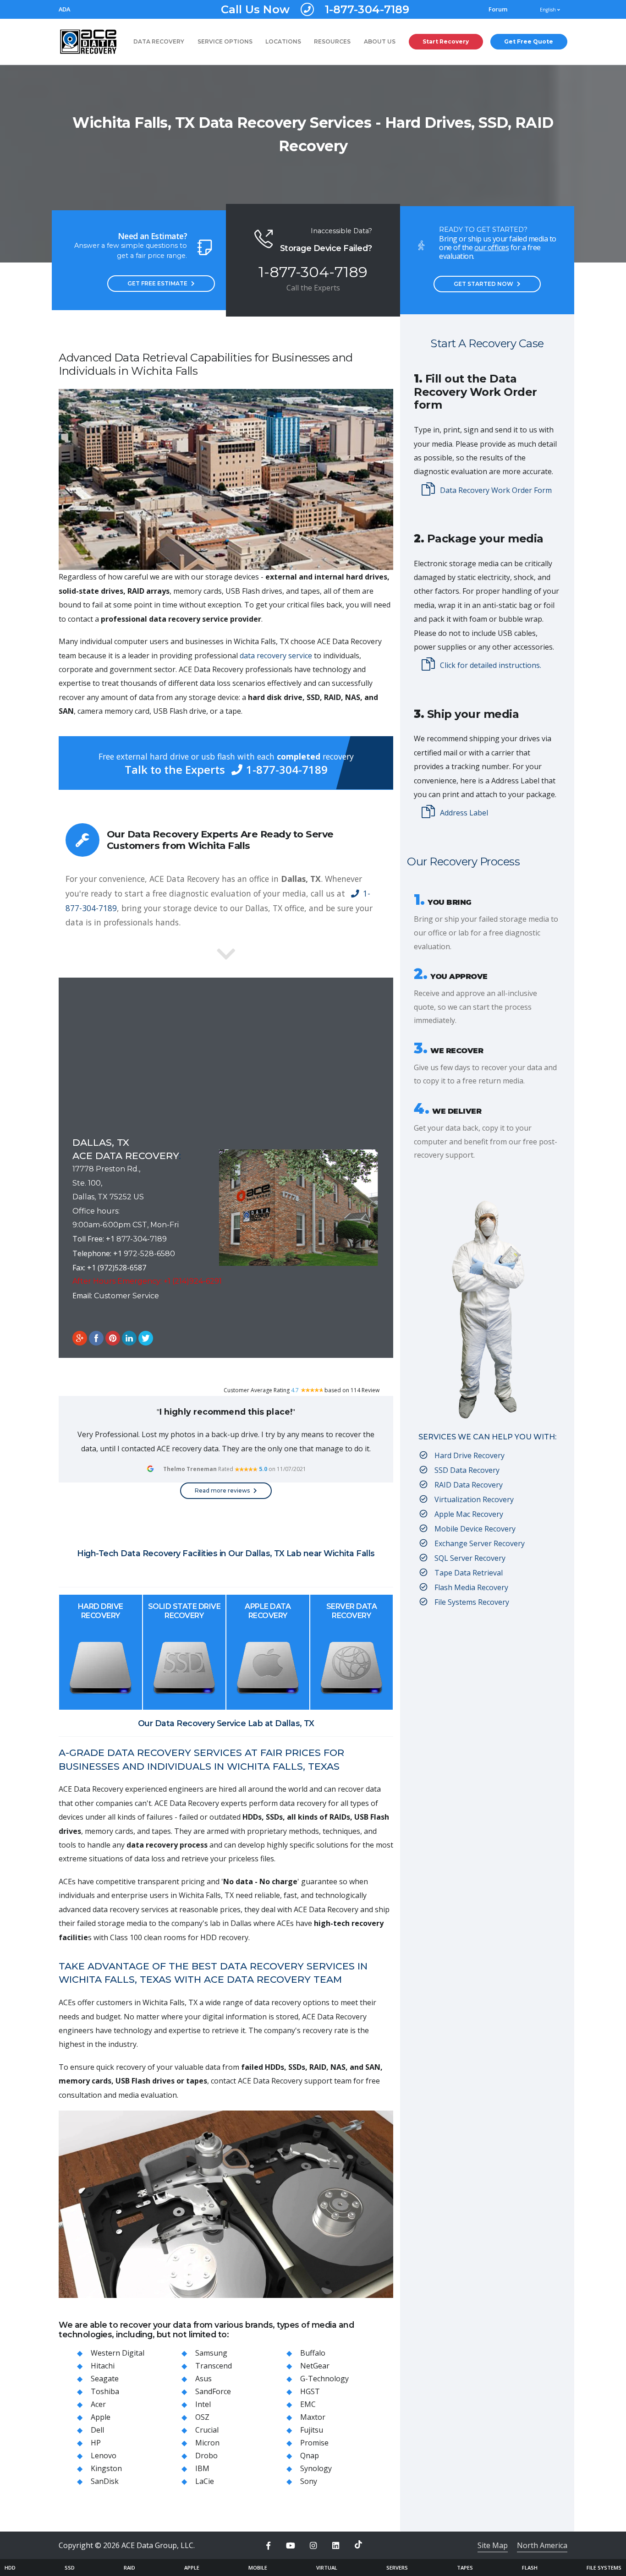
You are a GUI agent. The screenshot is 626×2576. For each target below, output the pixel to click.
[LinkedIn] (336, 2546)
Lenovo (104, 2456)
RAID (129, 2568)
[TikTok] (358, 2544)
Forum (498, 9)
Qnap (310, 2456)
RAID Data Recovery (469, 1485)
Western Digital (118, 2353)
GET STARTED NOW (483, 284)
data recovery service (276, 656)
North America (542, 2545)
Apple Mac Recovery (469, 1514)
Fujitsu (312, 2430)
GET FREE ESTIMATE (157, 283)
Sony (309, 2481)
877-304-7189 (142, 1239)
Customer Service (126, 1296)
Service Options (225, 41)
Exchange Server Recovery (480, 1543)
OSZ (202, 2417)
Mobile (258, 2568)
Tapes (465, 2568)
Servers (397, 2568)
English (549, 10)
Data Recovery (159, 41)
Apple (101, 2417)
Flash (530, 2568)
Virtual (327, 2568)
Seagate (105, 2379)
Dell (97, 2430)
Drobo (206, 2456)
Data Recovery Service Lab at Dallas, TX (235, 1723)
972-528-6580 (149, 1254)
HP (96, 2443)
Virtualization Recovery (474, 1499)
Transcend (214, 2366)
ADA (64, 9)
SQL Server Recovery (470, 1558)
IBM (202, 2468)
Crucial (207, 2430)
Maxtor (313, 2417)
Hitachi (103, 2366)
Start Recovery (446, 41)
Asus (203, 2379)
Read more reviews (222, 1490)
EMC (308, 2404)
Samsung (211, 2353)
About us (380, 41)
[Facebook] (268, 2546)
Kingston (106, 2468)
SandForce (213, 2391)
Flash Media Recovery (471, 1587)
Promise (314, 2443)
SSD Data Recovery (467, 1470)
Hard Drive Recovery (101, 1611)
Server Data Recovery (352, 1611)
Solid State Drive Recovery (184, 1611)
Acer (98, 2404)
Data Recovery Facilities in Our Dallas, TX (202, 1553)
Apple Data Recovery (268, 1611)
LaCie (205, 2481)
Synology (316, 2468)
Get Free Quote (529, 41)
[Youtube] (291, 2546)
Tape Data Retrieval (469, 1573)
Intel (203, 2404)
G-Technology (324, 2379)
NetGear (315, 2366)
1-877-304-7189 (315, 9)
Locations (283, 41)
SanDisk (105, 2481)
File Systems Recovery (472, 1602)
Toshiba (105, 2391)
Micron (207, 2443)
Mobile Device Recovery (475, 1529)
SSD (70, 2568)
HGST (310, 2391)
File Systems (604, 2568)
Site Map (493, 2545)
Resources (332, 41)
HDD (10, 2568)
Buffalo (313, 2353)
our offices (492, 247)
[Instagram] (313, 2546)
